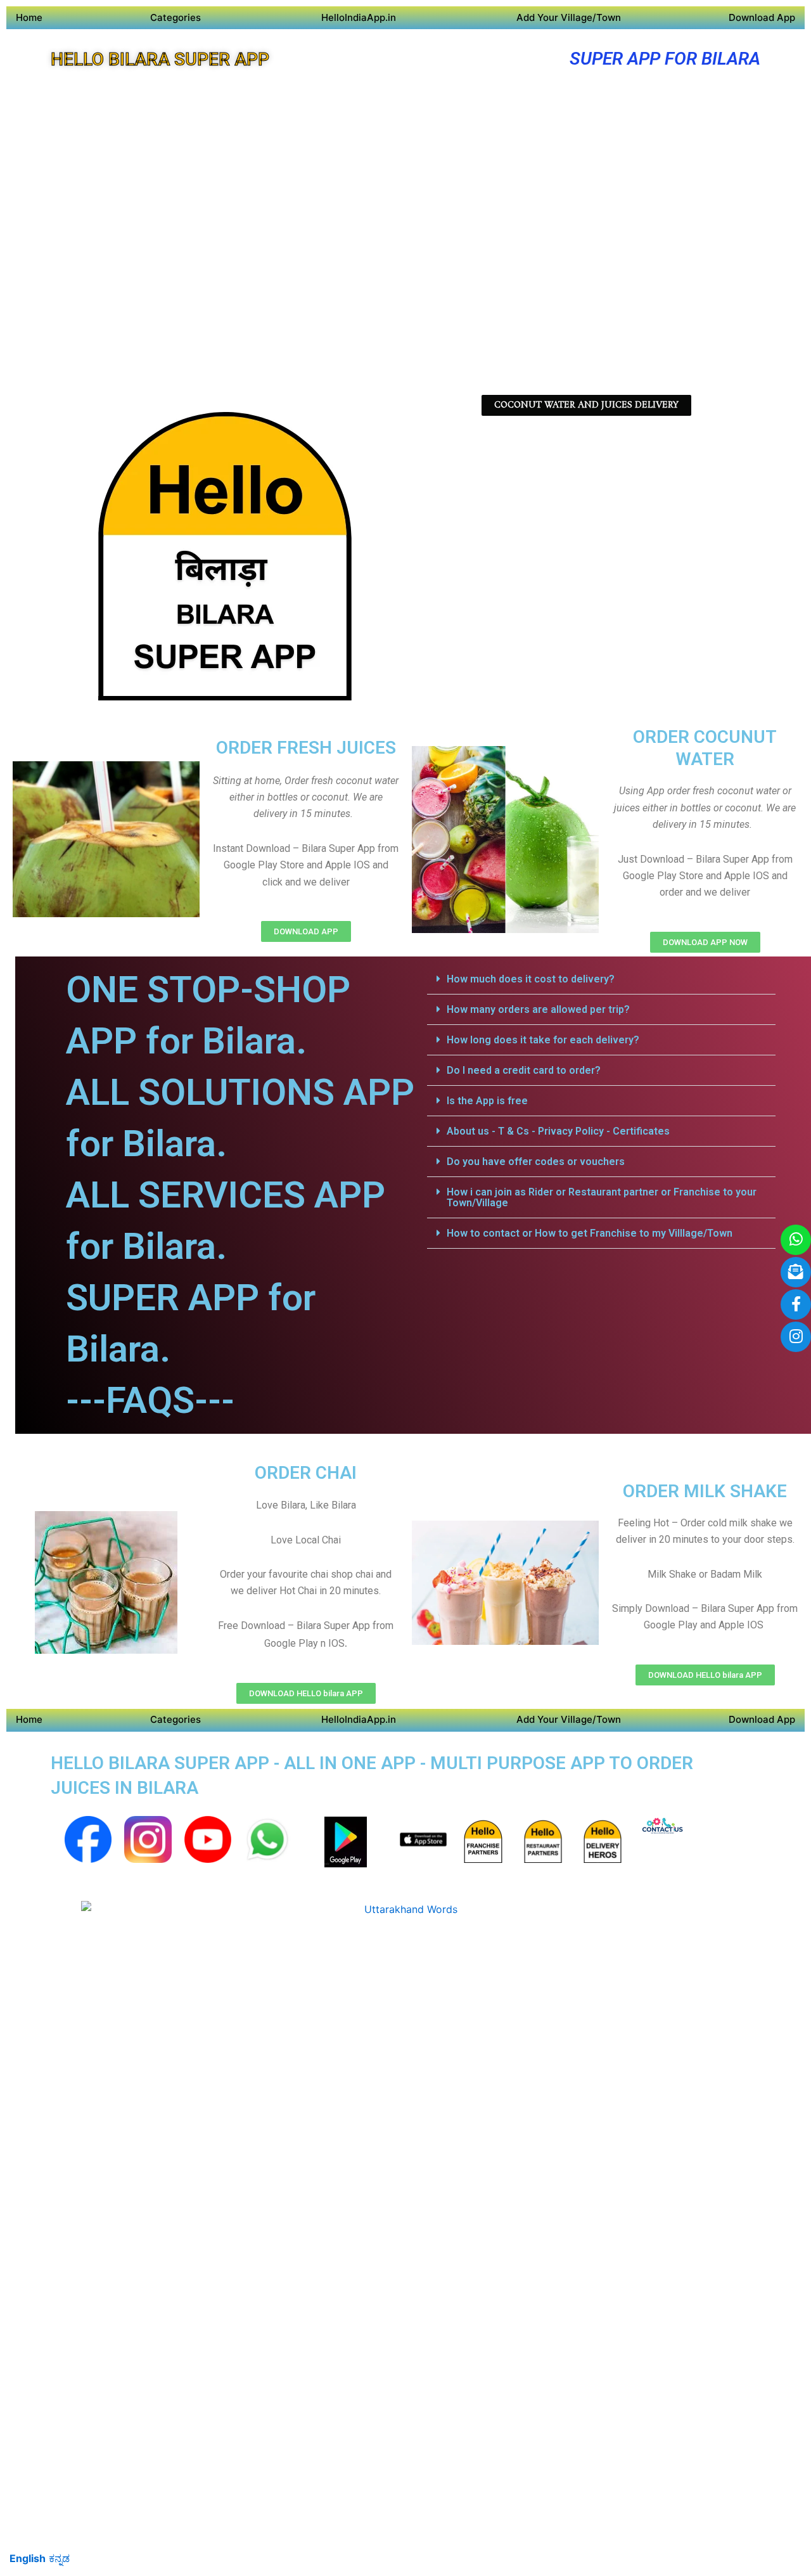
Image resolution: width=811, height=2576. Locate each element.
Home (29, 17)
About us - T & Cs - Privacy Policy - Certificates (558, 1131)
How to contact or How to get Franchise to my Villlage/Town (590, 1233)
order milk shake (705, 1491)
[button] (601, 979)
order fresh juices (306, 748)
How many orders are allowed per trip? (538, 1009)
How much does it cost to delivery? (531, 979)
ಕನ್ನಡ (59, 2558)
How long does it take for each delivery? (543, 1040)
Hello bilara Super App (160, 59)
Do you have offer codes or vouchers (536, 1162)
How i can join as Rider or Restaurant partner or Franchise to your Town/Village (602, 1197)
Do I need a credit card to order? (524, 1070)
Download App (762, 17)
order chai (306, 1473)
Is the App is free (487, 1101)
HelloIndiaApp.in (359, 17)
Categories (176, 17)
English (28, 2558)
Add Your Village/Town (569, 17)
